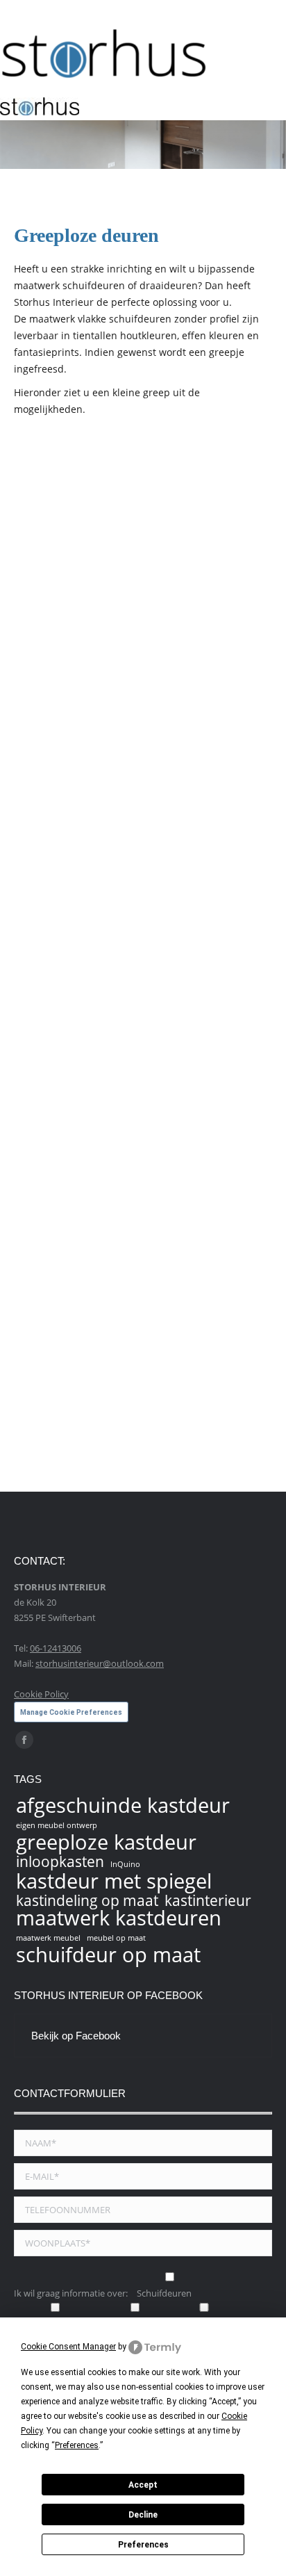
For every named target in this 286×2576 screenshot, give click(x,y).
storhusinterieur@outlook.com (100, 1663)
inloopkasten (60, 1861)
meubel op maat (116, 1938)
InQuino (125, 1864)
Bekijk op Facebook (76, 2036)
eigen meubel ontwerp (57, 1825)
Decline (143, 2515)
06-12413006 (56, 1648)
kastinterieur (208, 1900)
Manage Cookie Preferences (71, 1712)
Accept (143, 2485)
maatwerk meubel (48, 1938)
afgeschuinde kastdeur (123, 1805)
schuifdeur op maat (108, 1955)
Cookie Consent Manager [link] (68, 2347)
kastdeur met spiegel (114, 1881)
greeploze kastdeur (106, 1842)
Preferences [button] (77, 2445)
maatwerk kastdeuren (119, 1918)
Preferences (143, 2545)
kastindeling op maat (87, 1900)
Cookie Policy (41, 1694)
